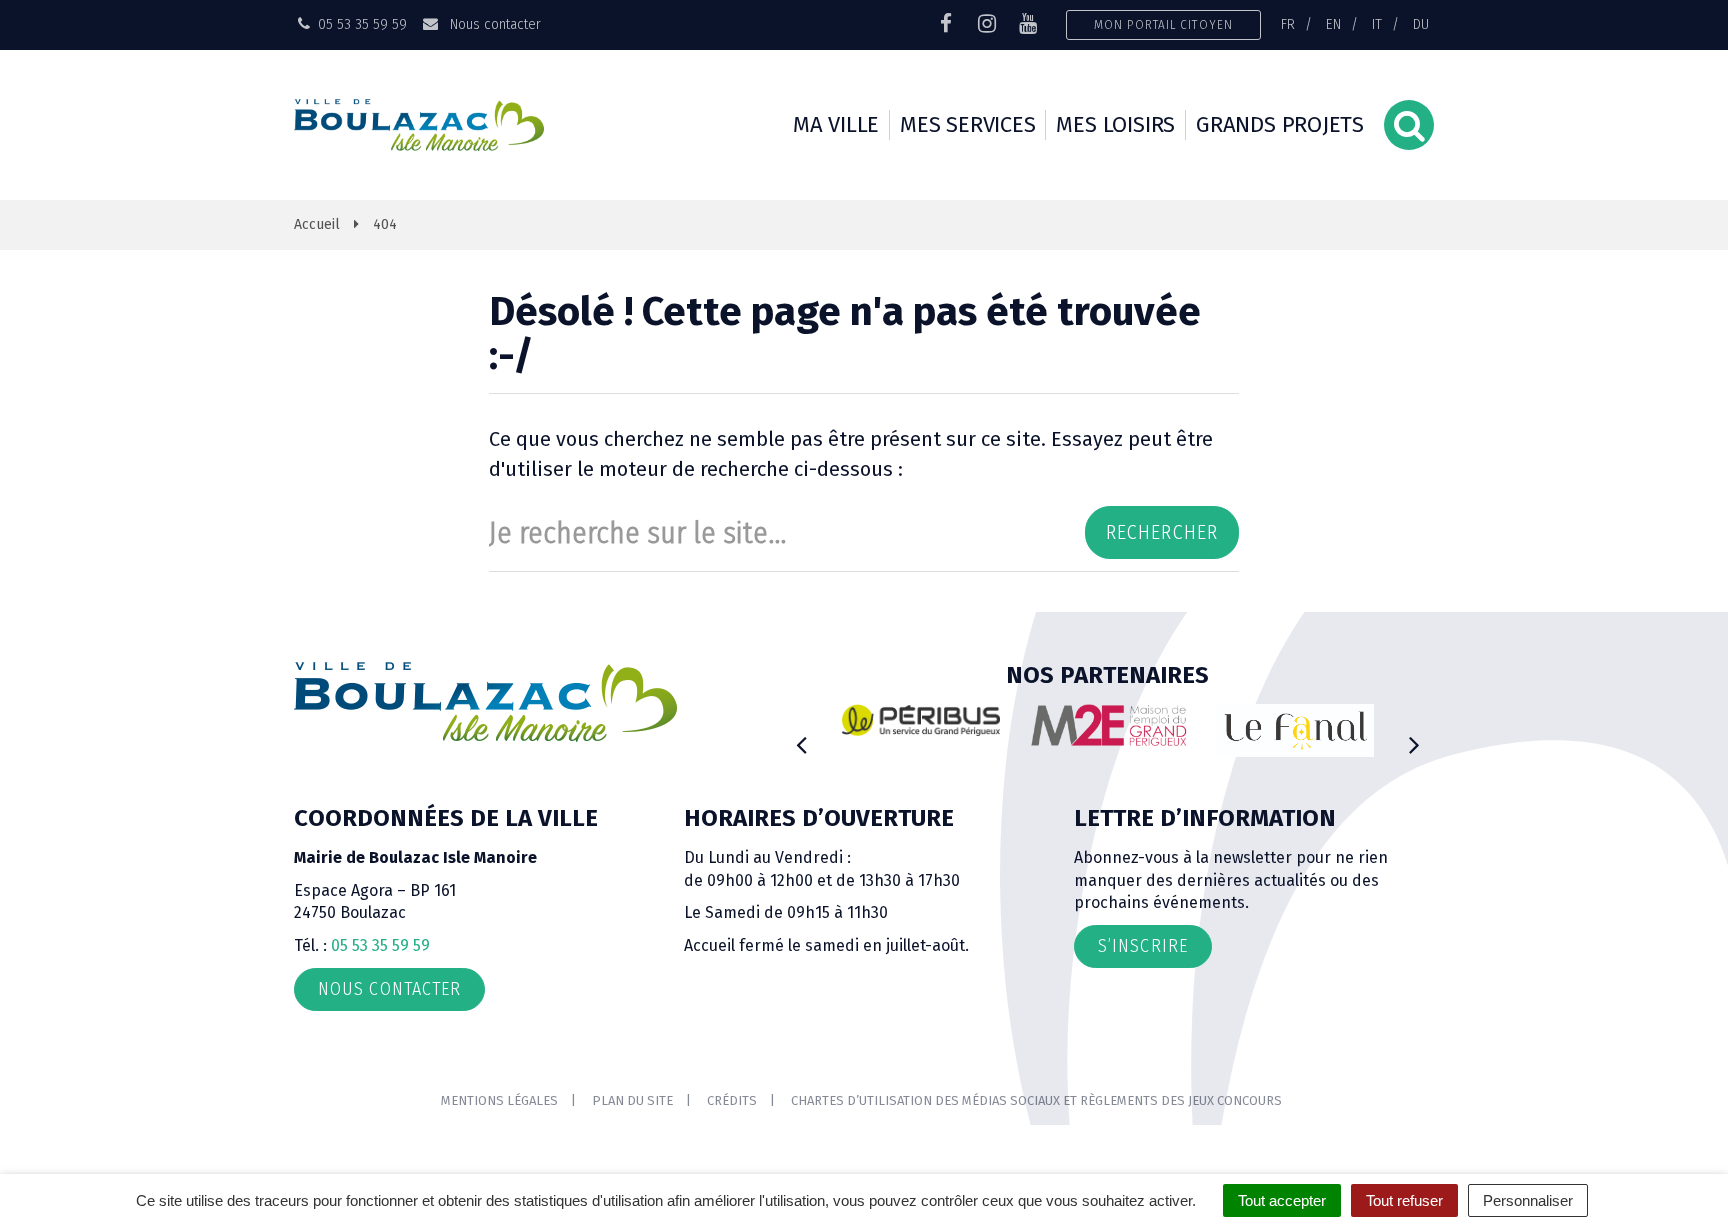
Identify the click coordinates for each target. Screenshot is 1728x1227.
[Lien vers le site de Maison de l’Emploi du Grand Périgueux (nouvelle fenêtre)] (1109, 725)
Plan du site (632, 1100)
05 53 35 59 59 (380, 945)
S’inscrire (1143, 946)
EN (1333, 24)
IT (1377, 24)
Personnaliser (1528, 1200)
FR (1288, 24)
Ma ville (836, 124)
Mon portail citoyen (1163, 24)
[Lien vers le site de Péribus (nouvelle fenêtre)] (921, 720)
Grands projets (1280, 124)
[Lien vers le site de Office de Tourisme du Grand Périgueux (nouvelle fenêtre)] (1296, 730)
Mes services (967, 124)
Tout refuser (1404, 1200)
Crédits (732, 1100)
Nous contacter (493, 24)
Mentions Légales (499, 1100)
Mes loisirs (1115, 124)
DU (1421, 24)
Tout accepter (1282, 1200)
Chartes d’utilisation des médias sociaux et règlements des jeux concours (1036, 1100)
